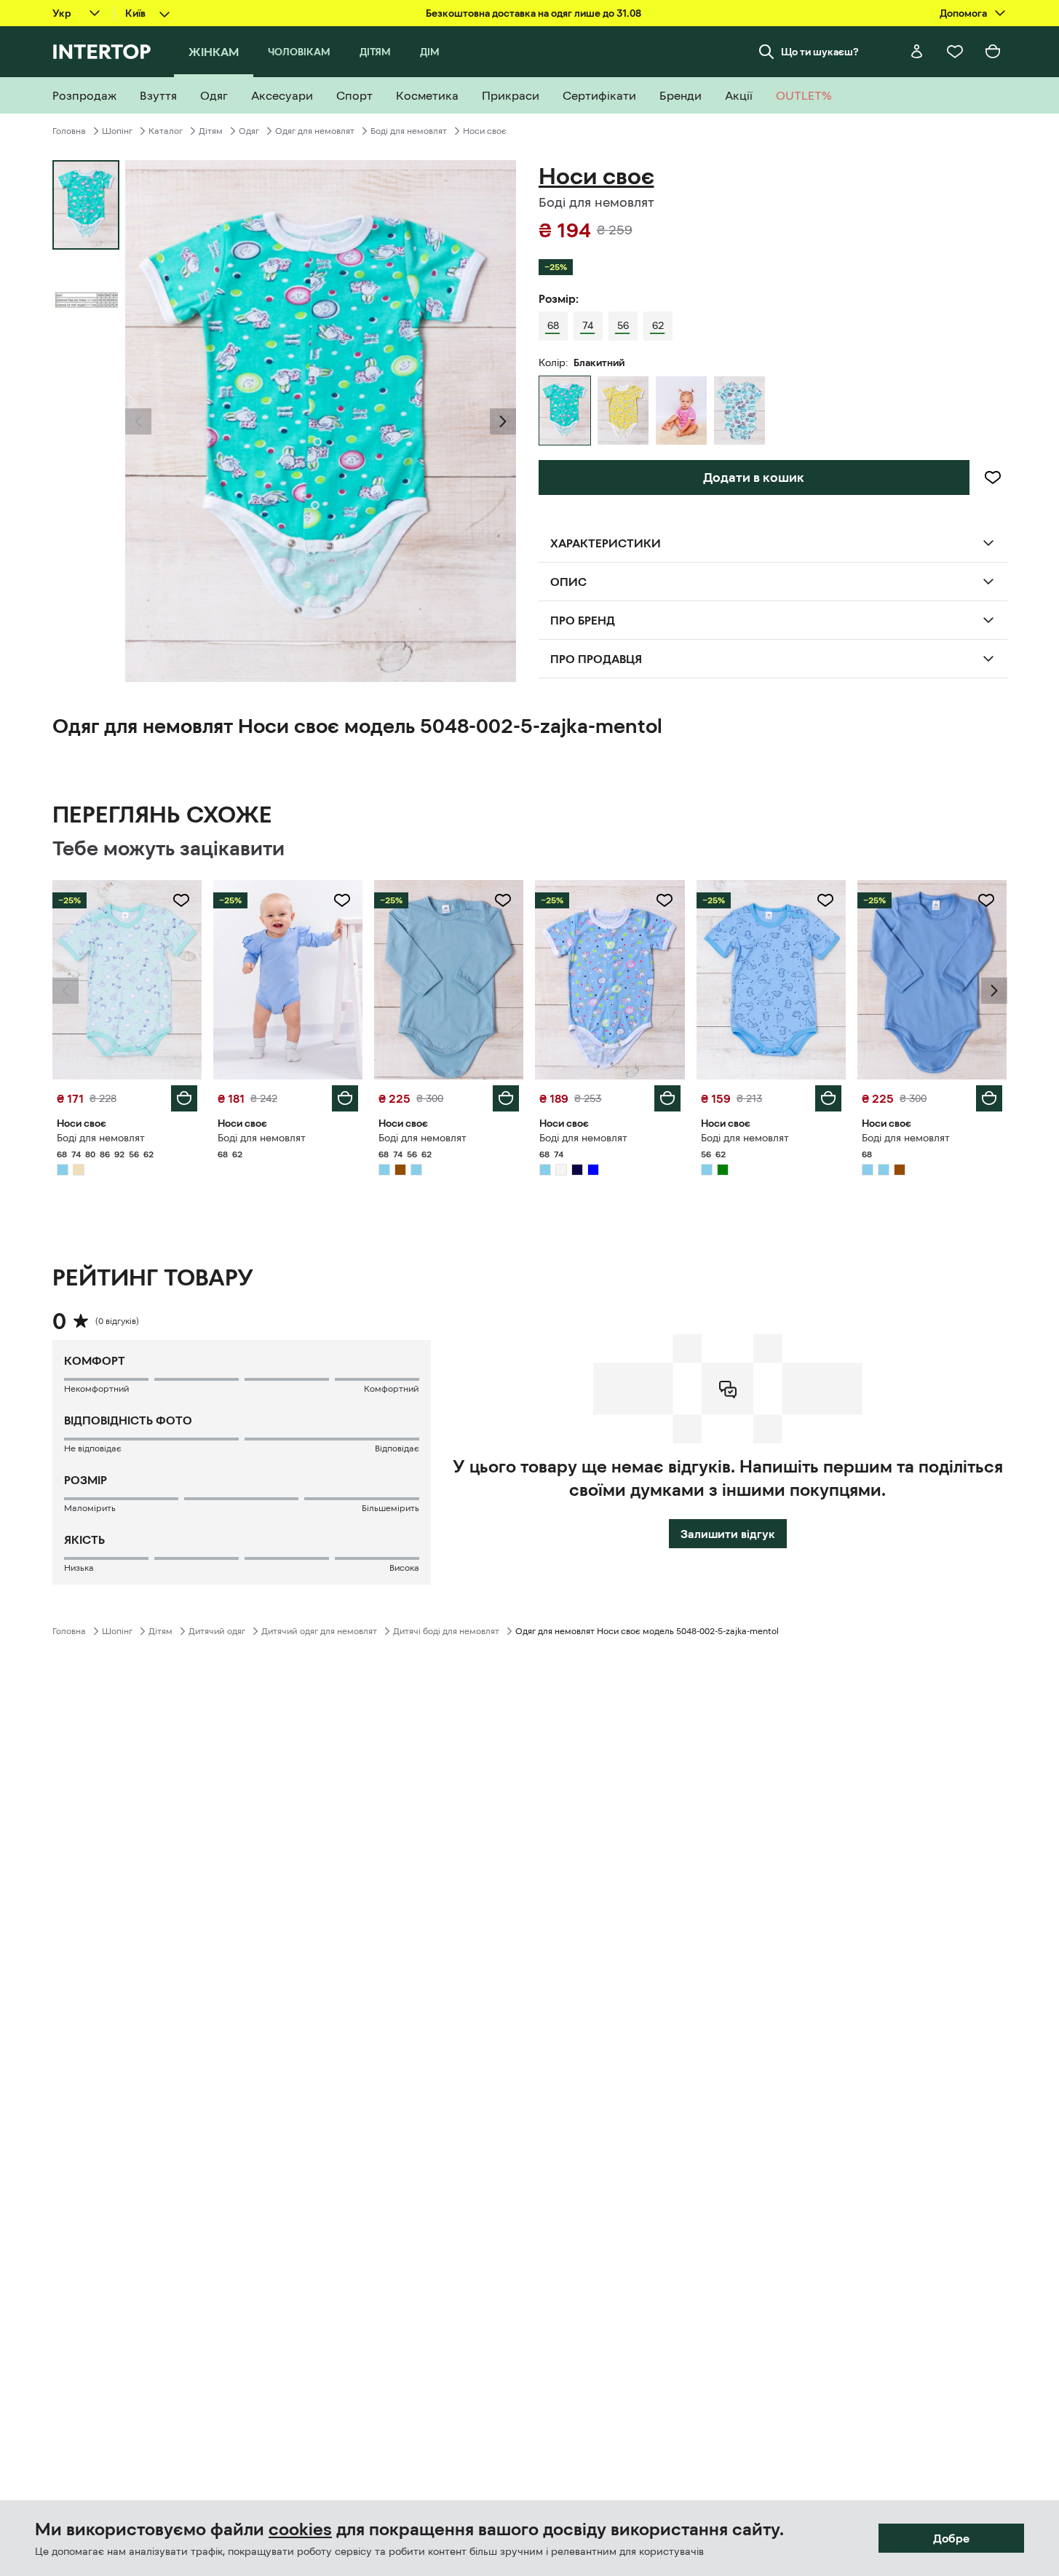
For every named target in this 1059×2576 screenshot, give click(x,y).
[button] (138, 421)
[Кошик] (993, 52)
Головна (69, 131)
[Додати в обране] (993, 477)
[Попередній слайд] (138, 421)
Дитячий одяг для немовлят (319, 1631)
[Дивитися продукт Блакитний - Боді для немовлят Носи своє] (127, 980)
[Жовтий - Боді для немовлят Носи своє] (623, 411)
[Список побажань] (955, 52)
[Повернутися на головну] (102, 52)
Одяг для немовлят (315, 131)
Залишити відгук (728, 1534)
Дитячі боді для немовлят (446, 1631)
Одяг (249, 131)
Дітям (211, 131)
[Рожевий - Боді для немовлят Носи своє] (681, 411)
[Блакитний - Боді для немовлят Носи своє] (739, 411)
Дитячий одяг (217, 1631)
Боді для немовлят (409, 131)
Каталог (166, 131)
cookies (300, 2529)
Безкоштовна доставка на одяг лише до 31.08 (534, 13)
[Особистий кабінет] (917, 52)
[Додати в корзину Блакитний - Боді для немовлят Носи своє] (184, 1098)
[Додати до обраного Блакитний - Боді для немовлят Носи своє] (181, 900)
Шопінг (117, 131)
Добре (951, 2538)
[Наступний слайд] (503, 421)
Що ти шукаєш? (820, 52)
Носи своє (485, 131)
